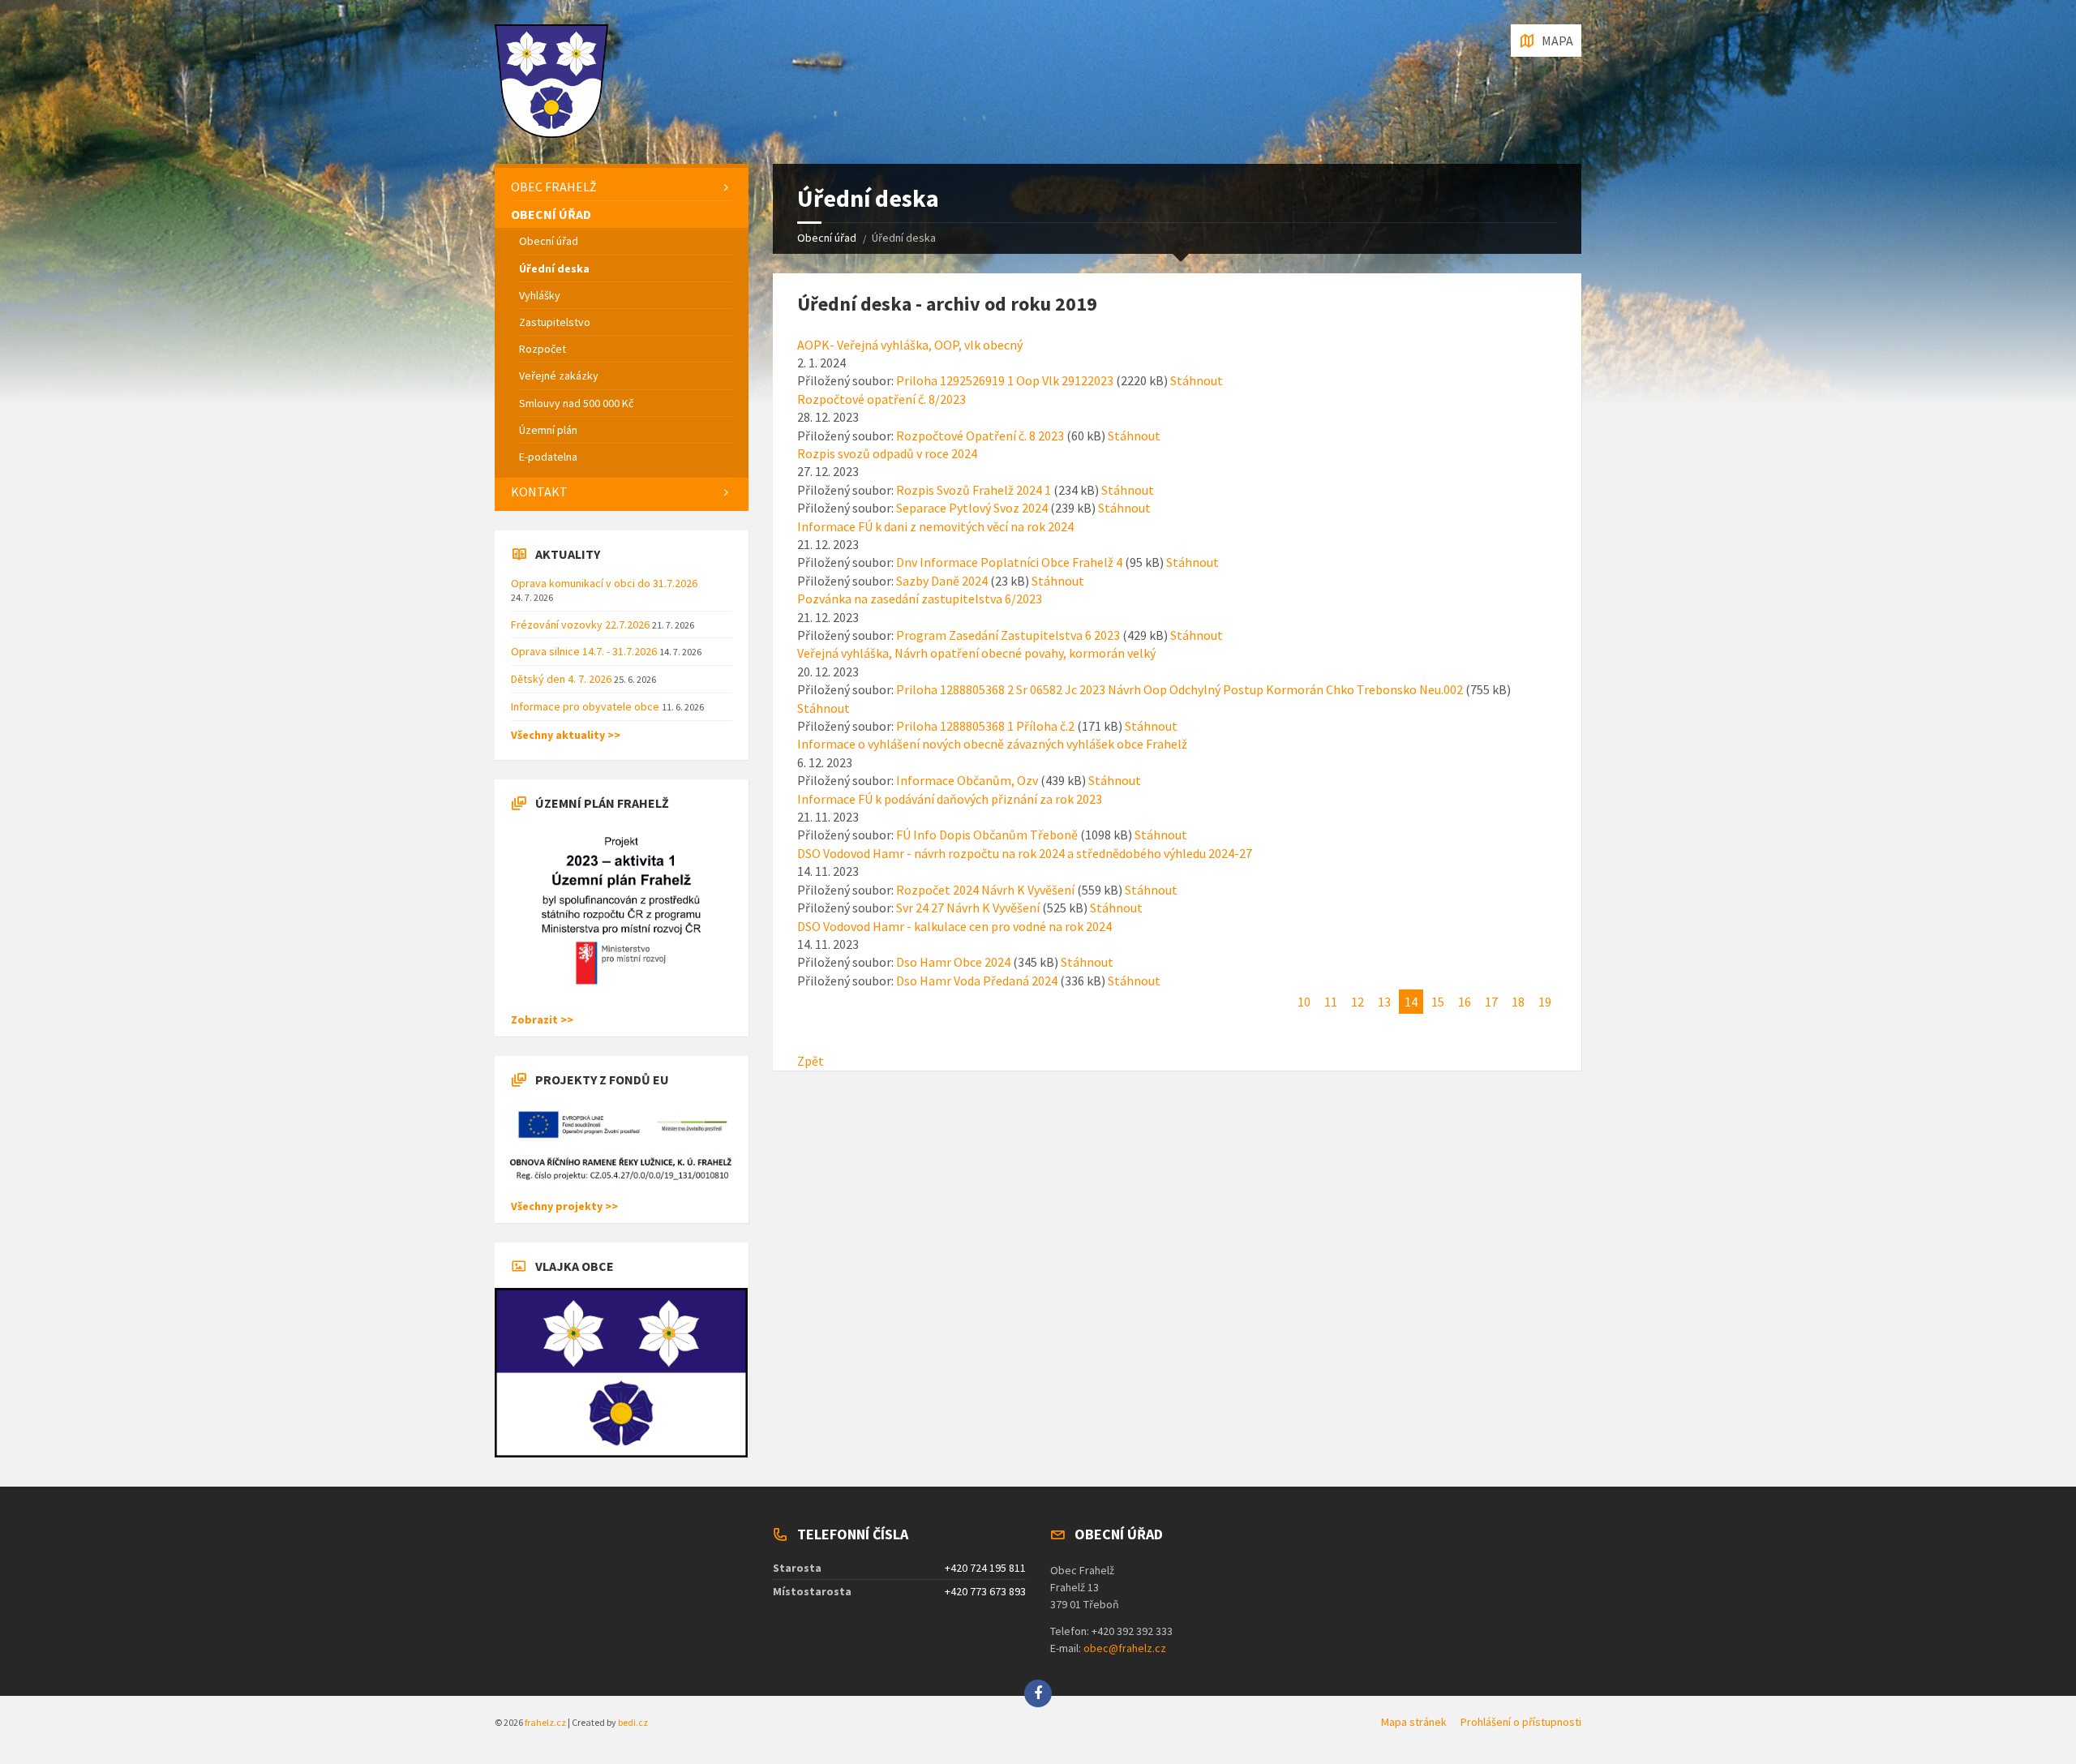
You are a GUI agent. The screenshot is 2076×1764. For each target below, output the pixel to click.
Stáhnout (1197, 380)
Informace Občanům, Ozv (967, 780)
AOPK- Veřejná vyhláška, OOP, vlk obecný (910, 345)
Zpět (811, 1061)
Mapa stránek (1414, 1722)
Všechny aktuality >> (566, 735)
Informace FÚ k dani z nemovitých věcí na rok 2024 (935, 526)
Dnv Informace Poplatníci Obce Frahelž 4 (1009, 562)
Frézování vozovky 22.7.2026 (581, 624)
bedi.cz (633, 1722)
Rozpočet (543, 349)
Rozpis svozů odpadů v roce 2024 (887, 453)
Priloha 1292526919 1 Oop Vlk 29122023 (1005, 380)
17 (1491, 1002)
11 (1331, 1002)
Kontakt (539, 491)
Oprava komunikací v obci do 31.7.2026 (604, 583)
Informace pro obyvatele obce (586, 706)
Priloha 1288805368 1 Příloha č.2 (985, 726)
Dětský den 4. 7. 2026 (562, 679)
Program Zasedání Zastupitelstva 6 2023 (1008, 635)
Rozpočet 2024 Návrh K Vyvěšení (985, 890)
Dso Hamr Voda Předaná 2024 (977, 981)
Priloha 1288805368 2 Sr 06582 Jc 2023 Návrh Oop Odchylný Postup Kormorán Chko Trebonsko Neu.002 (1180, 689)
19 (1545, 1002)
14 (1411, 1002)
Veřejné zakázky (559, 376)
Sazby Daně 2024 (942, 581)
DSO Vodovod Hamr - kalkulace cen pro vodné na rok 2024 (954, 926)
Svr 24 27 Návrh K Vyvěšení (968, 908)
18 (1518, 1002)
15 (1438, 1002)
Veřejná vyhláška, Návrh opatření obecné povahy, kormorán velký (976, 653)
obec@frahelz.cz (1125, 1648)
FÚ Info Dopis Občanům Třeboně (987, 835)
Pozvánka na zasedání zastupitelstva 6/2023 (920, 599)
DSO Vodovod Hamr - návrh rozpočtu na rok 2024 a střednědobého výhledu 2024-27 (1025, 853)
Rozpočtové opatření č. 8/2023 (881, 399)
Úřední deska (554, 268)
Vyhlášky (540, 295)
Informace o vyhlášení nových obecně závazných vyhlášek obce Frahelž (992, 744)
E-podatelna (548, 457)
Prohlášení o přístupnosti (1521, 1722)
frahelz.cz (545, 1722)
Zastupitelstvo (555, 322)
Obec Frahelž (554, 187)
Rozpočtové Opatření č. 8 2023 (980, 436)
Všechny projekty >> (564, 1206)
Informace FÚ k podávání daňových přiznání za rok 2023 (950, 799)
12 (1358, 1002)
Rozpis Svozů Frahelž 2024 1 (974, 490)
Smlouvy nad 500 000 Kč (576, 403)
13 (1384, 1002)
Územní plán (548, 430)
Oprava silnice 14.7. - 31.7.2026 (585, 651)
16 (1465, 1002)
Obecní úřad (827, 238)
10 (1304, 1002)
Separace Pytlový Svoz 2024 (972, 508)
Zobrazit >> (542, 1019)
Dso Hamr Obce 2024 (953, 962)
